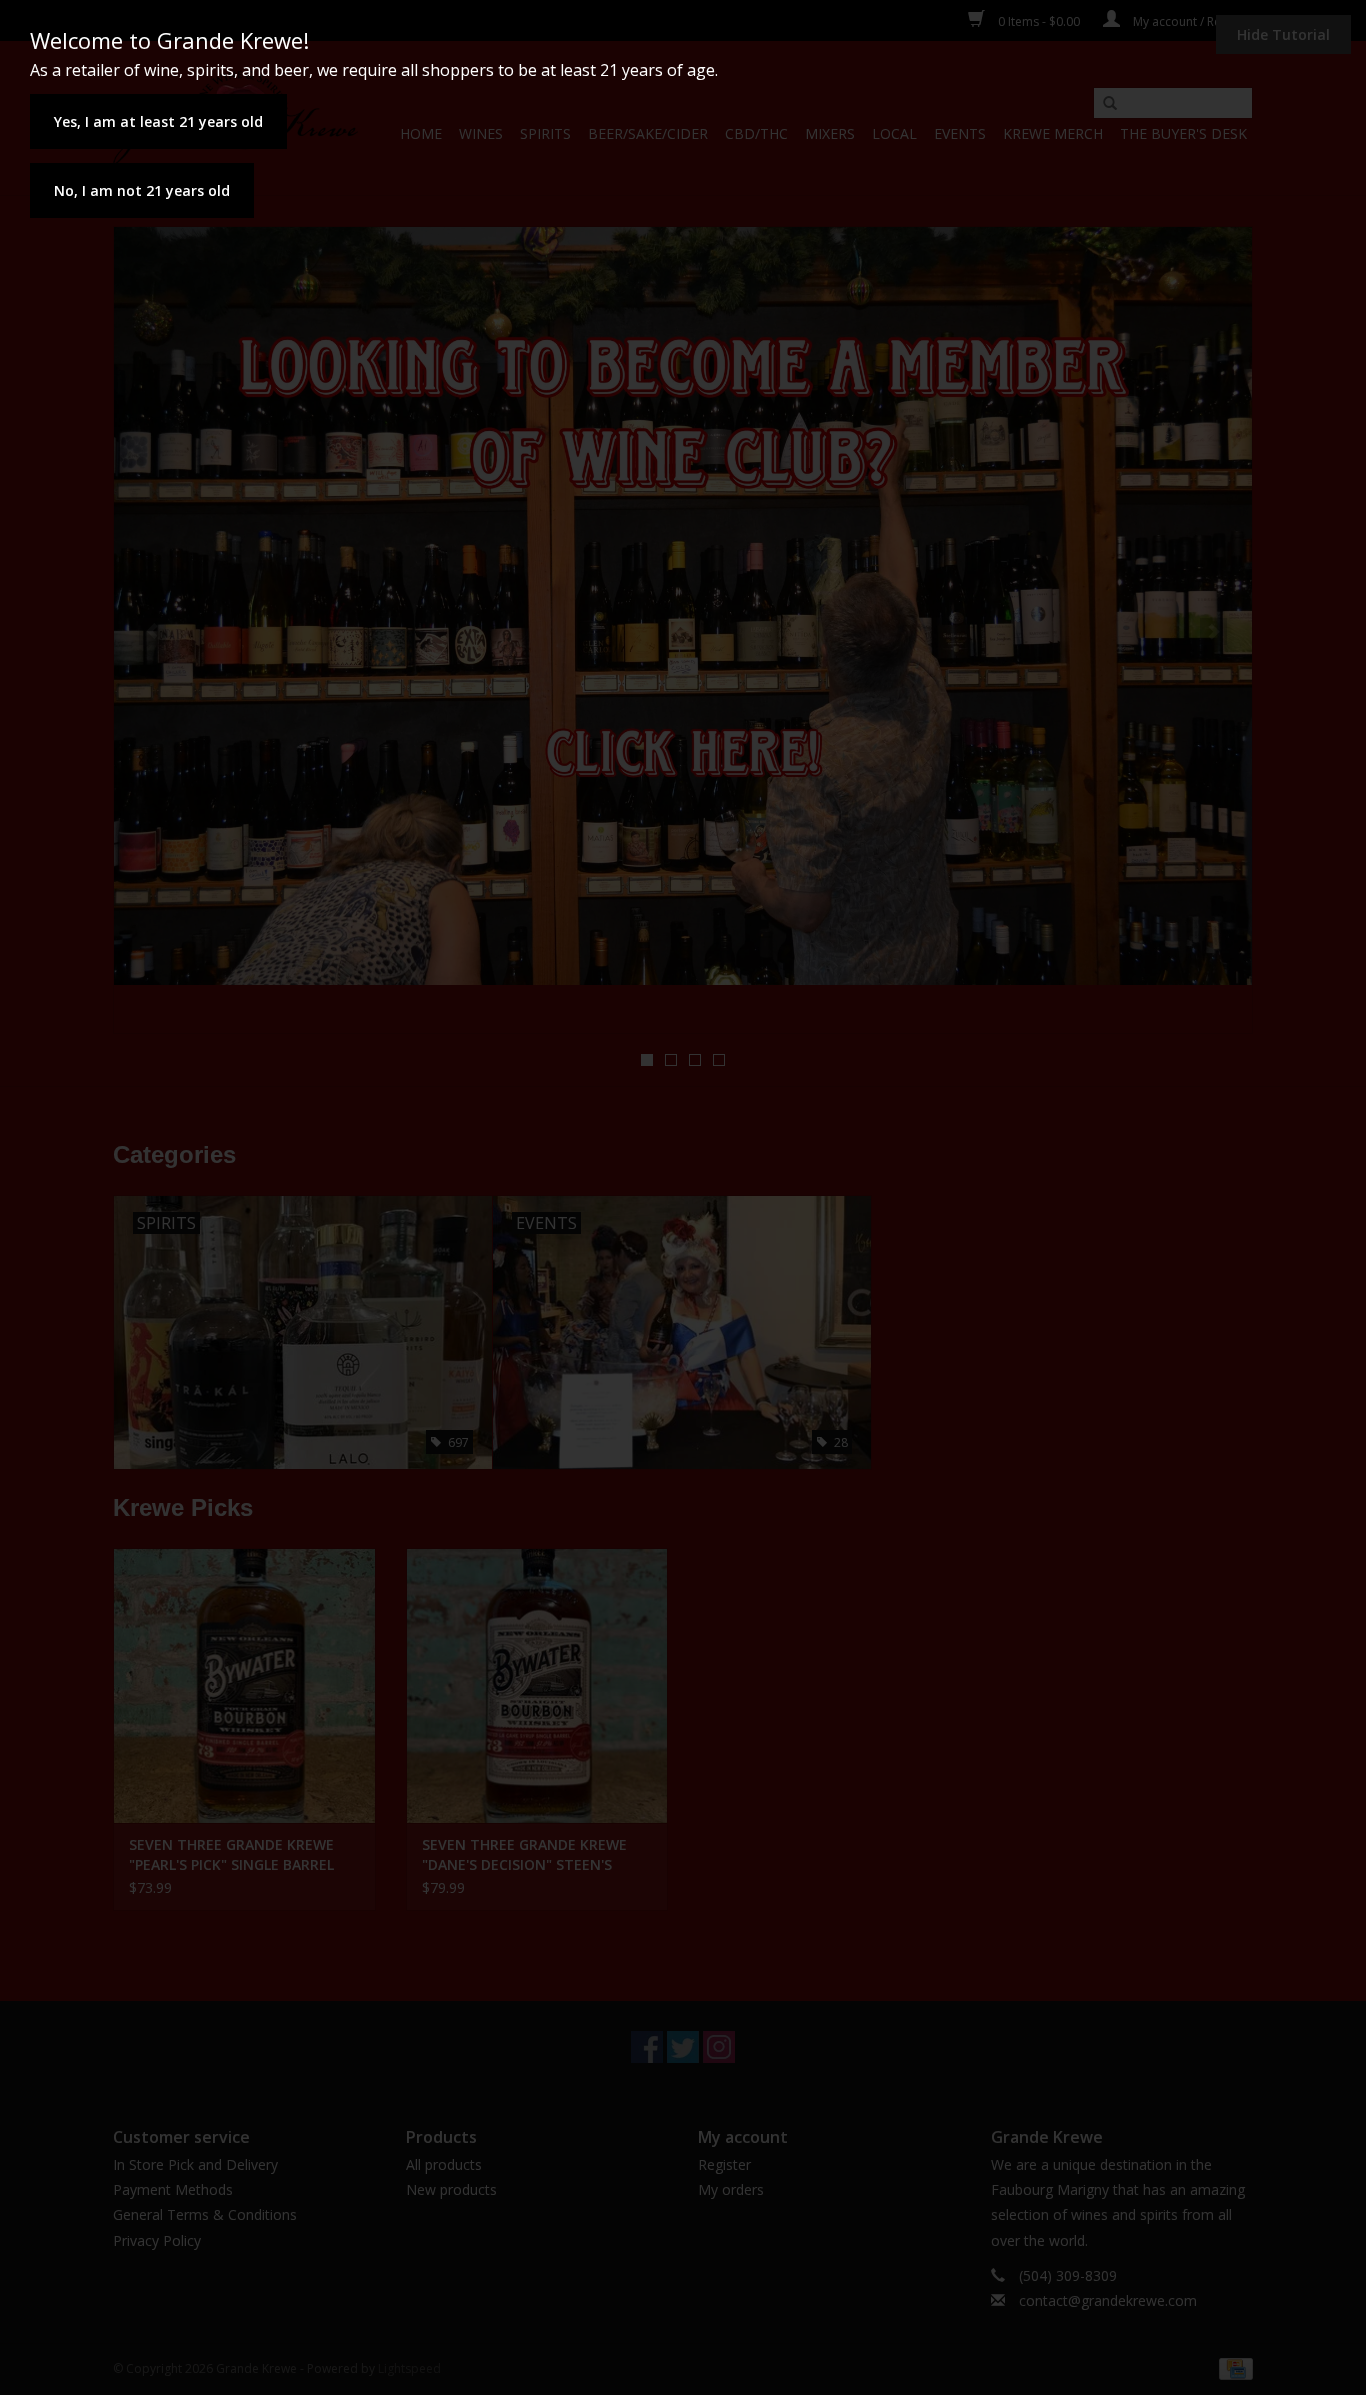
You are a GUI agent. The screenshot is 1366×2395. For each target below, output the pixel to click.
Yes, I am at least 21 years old (158, 121)
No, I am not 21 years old (142, 190)
